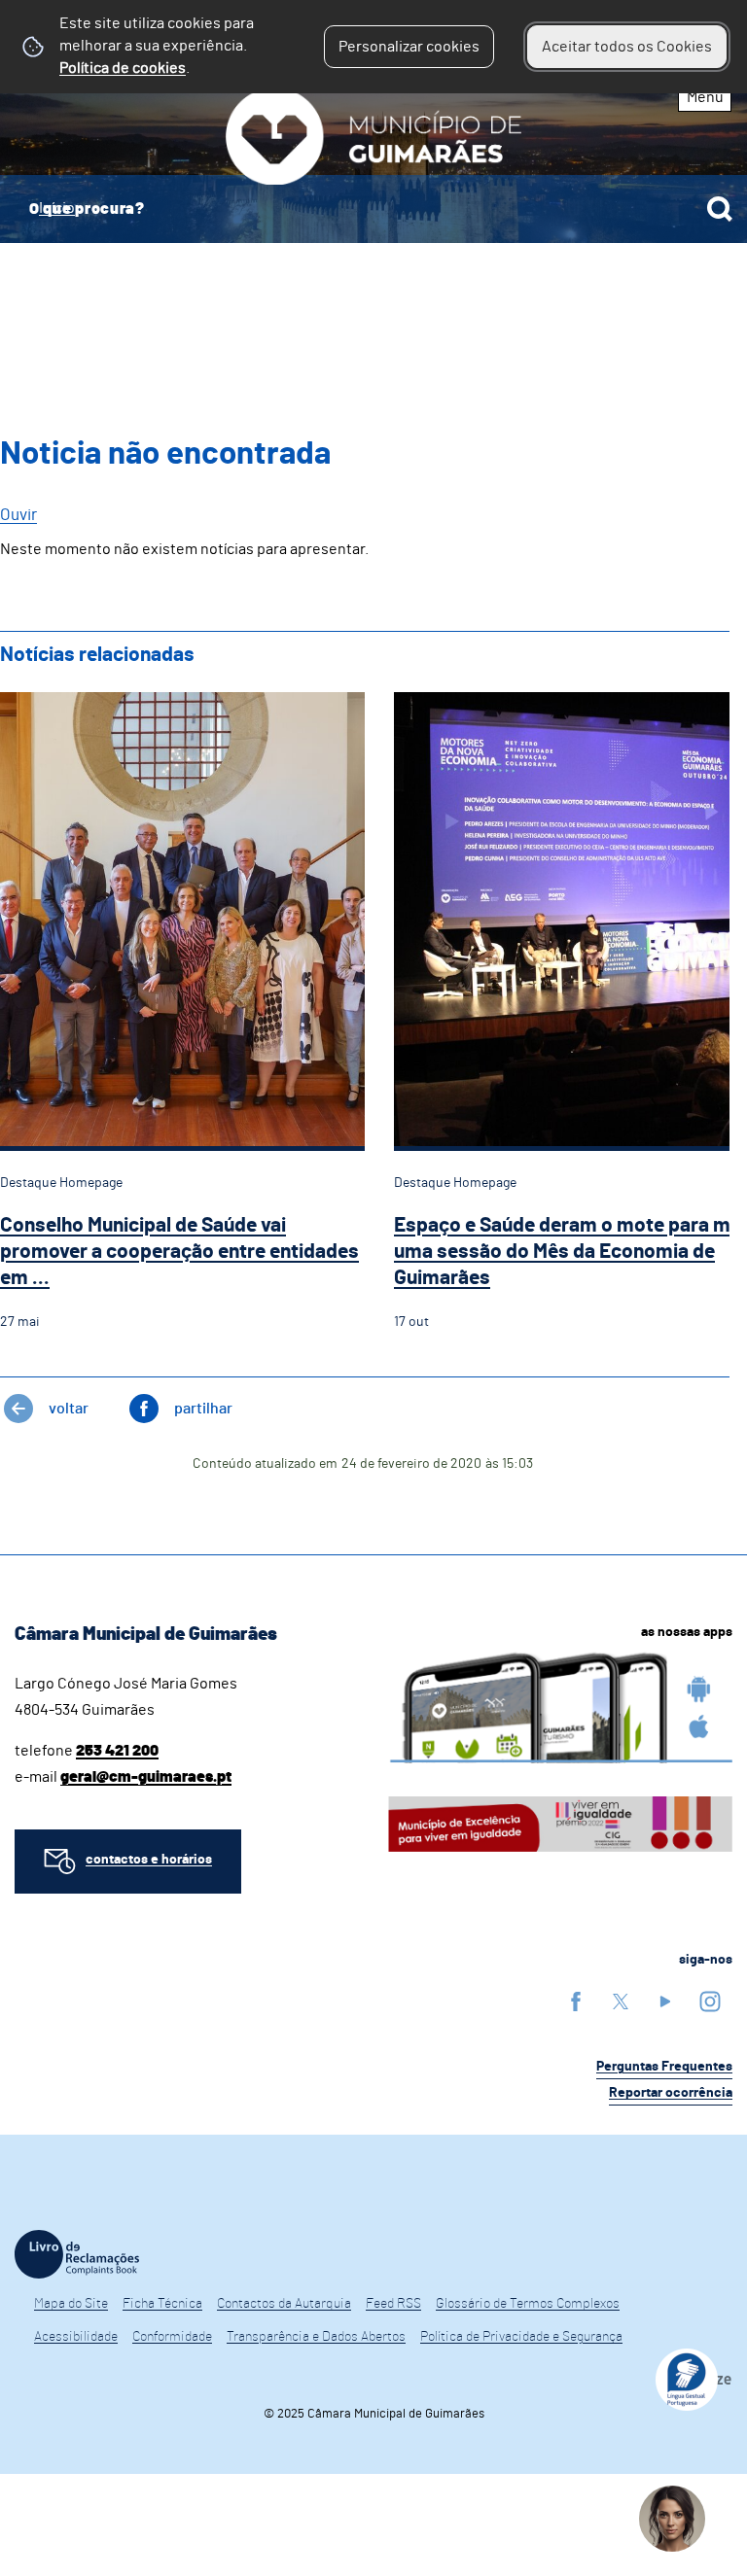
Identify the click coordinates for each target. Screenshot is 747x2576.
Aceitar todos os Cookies (627, 47)
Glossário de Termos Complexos (528, 2304)
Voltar (69, 1409)
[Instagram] (710, 2001)
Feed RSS (393, 2304)
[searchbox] (373, 209)
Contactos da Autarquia (284, 2304)
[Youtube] (665, 2001)
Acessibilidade (76, 2337)
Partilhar (203, 1409)
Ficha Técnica (162, 2304)
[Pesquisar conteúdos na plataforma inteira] (720, 209)
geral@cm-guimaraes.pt (146, 1777)
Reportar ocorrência (671, 2093)
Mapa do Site (71, 2304)
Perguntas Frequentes (664, 2067)
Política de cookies (123, 68)
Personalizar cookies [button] (409, 47)
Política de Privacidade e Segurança (521, 2337)
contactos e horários (149, 1860)
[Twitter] (621, 2001)
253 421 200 (117, 1751)
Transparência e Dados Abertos (316, 2337)
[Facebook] (576, 2001)
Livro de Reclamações (77, 2254)
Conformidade (172, 2337)
